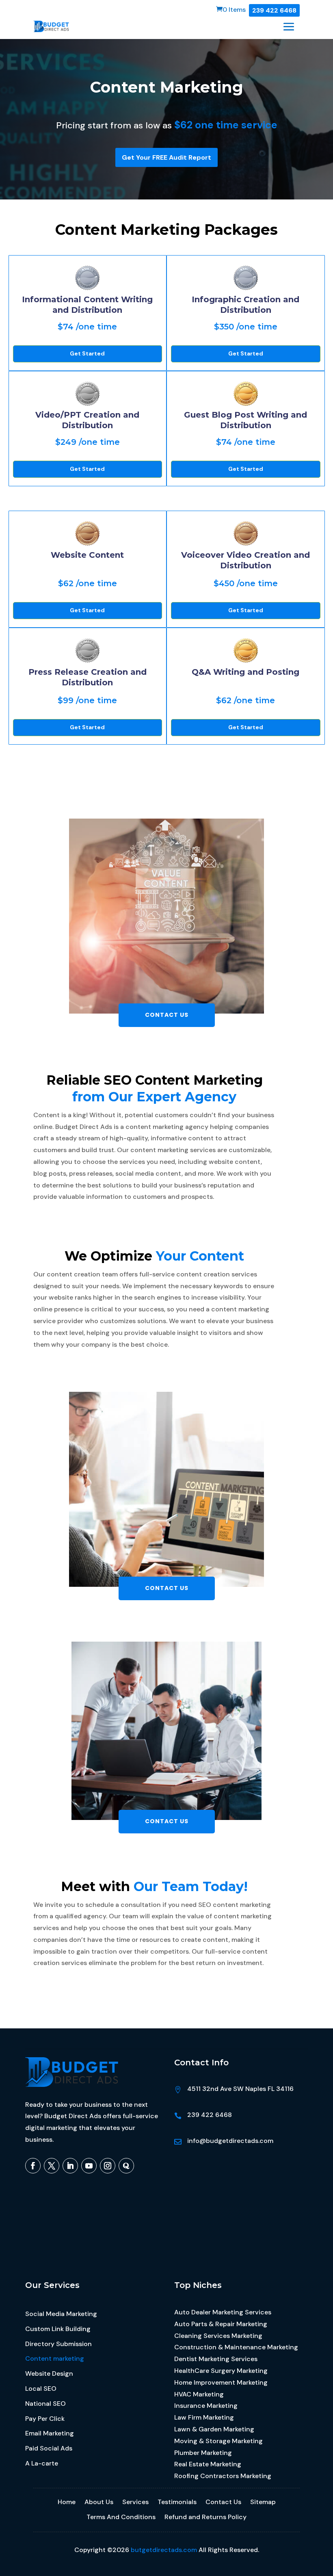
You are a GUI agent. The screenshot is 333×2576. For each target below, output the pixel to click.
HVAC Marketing (199, 2394)
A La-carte (42, 2463)
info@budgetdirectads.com (230, 2141)
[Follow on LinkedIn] (70, 2166)
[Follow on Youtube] (89, 2166)
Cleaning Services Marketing (218, 2336)
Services (135, 2502)
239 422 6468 (274, 10)
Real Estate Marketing (208, 2464)
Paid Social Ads (49, 2448)
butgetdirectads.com (164, 2550)
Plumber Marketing (203, 2453)
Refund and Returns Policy (205, 2517)
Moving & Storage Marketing (218, 2441)
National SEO (45, 2404)
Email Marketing (50, 2433)
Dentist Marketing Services (216, 2359)
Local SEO (41, 2389)
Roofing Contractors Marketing (223, 2476)
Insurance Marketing (206, 2406)
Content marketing (55, 2359)
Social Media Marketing (61, 2314)
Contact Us (167, 1015)
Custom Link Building (58, 2329)
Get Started (87, 353)
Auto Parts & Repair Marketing (221, 2324)
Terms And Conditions (121, 2517)
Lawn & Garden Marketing (214, 2429)
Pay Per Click (45, 2419)
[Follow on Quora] (126, 2166)
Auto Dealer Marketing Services (223, 2312)
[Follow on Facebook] (33, 2166)
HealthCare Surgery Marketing (221, 2371)
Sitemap (263, 2502)
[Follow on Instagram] (108, 2166)
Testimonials (177, 2502)
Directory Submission (58, 2344)
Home (67, 2502)
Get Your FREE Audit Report (166, 157)
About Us (99, 2502)
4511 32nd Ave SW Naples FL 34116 (240, 2089)
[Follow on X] (52, 2166)
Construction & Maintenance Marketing (236, 2347)
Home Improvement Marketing (221, 2382)
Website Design (49, 2374)
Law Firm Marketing (204, 2417)
